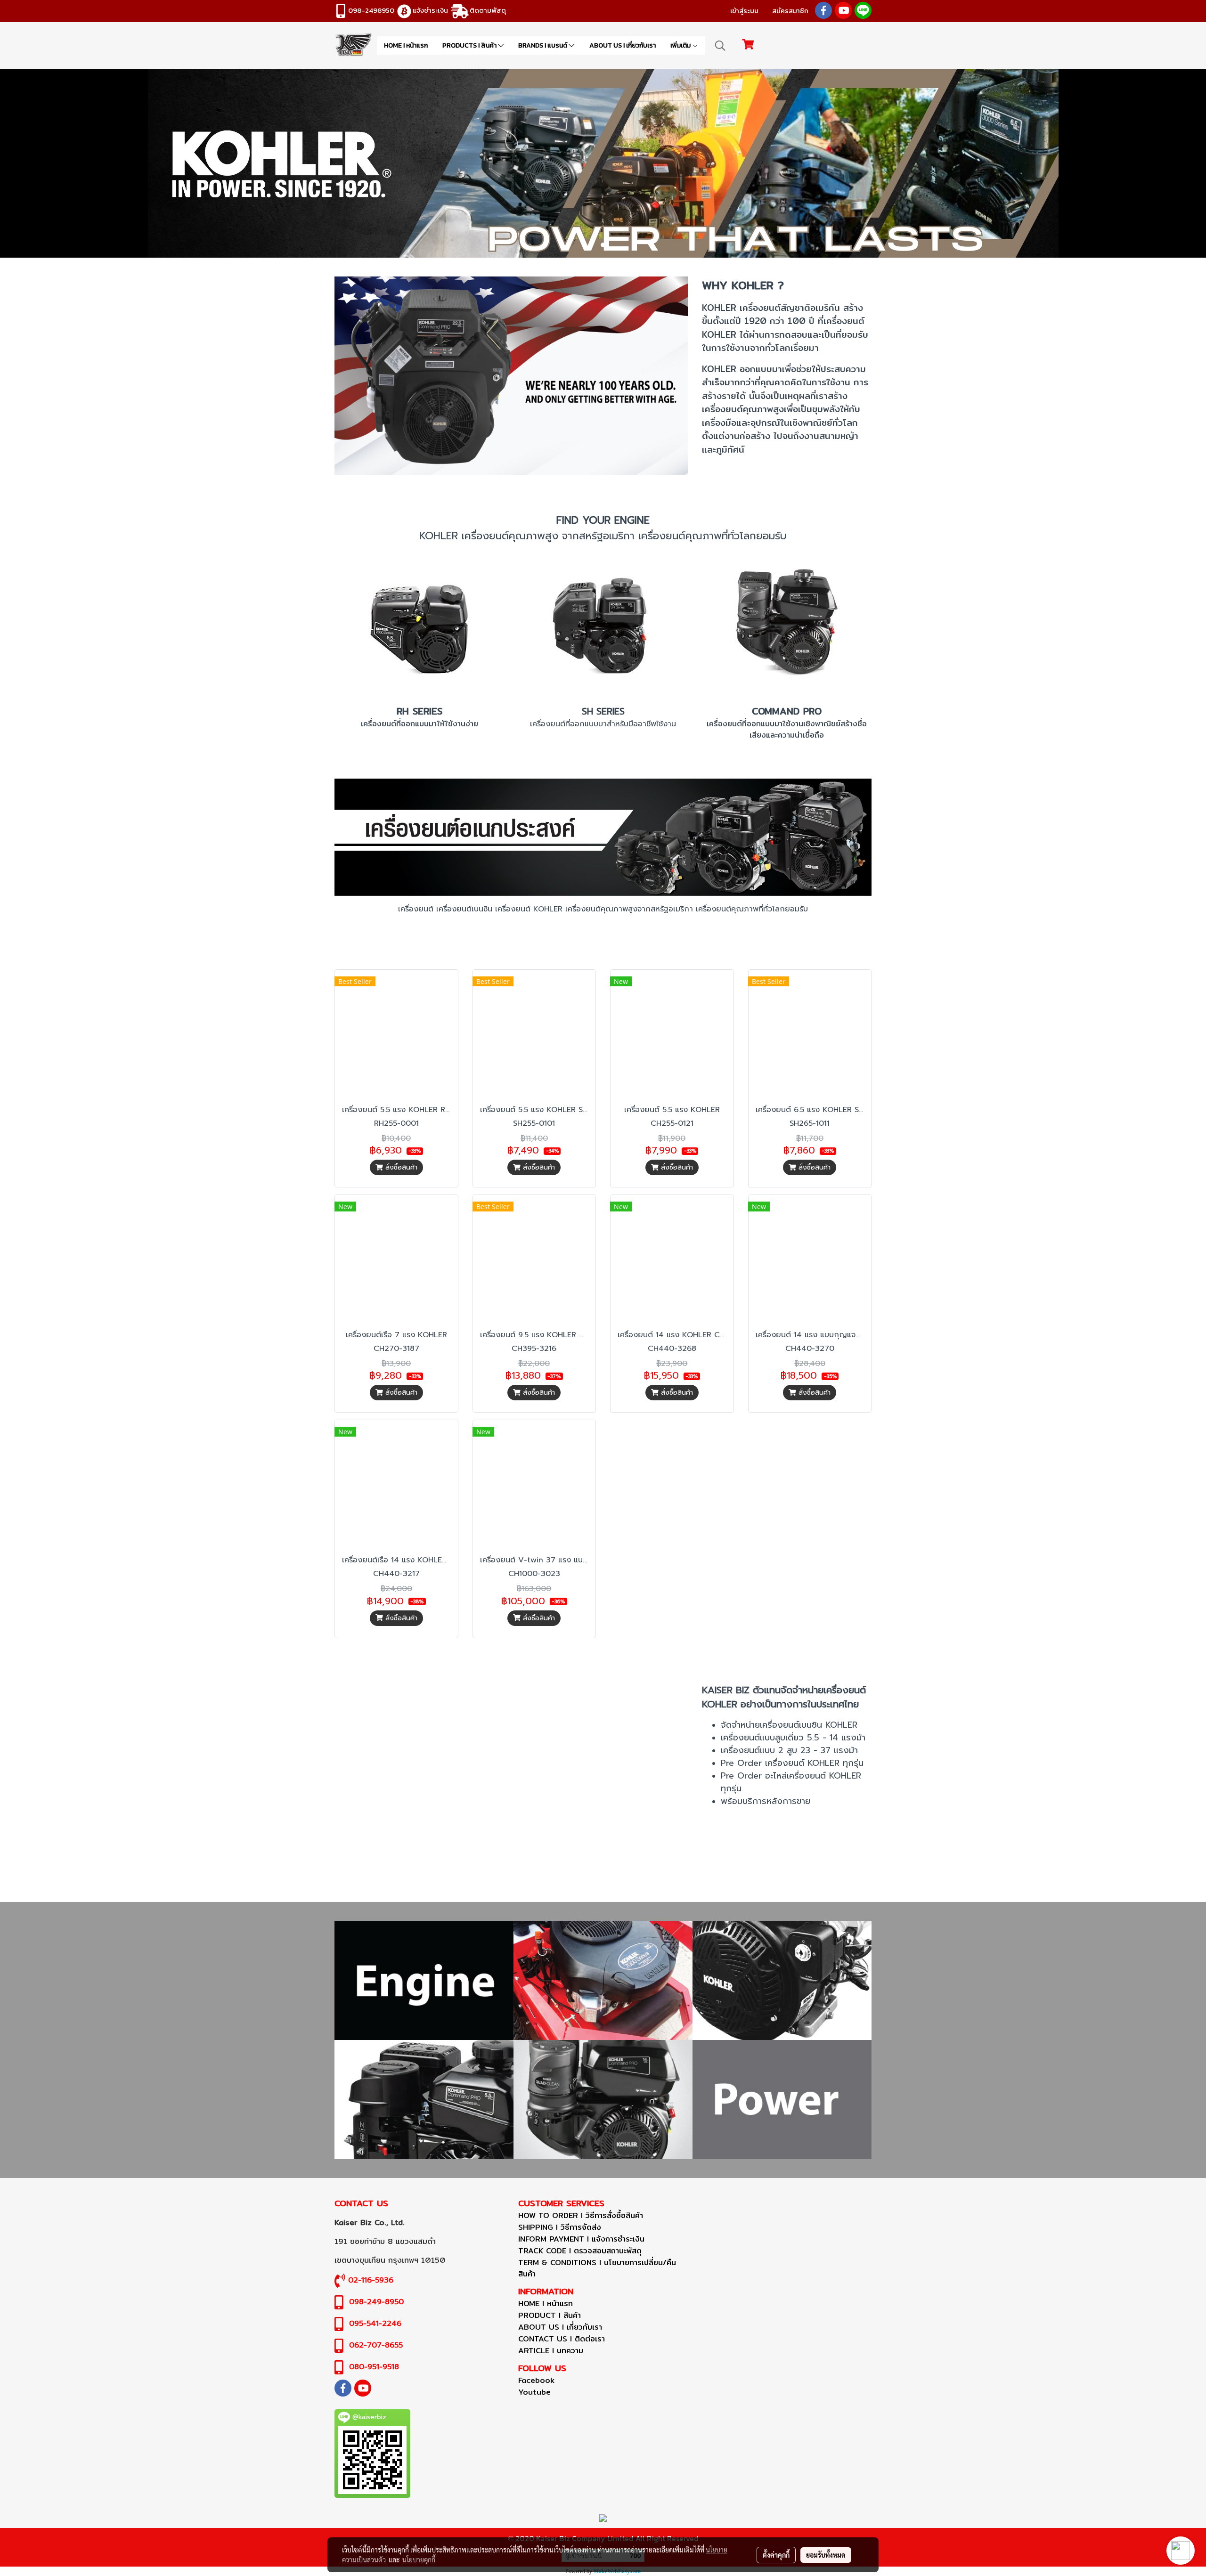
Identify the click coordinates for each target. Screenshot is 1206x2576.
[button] (720, 46)
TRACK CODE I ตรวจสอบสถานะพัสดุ (580, 2251)
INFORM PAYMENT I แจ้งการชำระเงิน (581, 2239)
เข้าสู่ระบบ (744, 11)
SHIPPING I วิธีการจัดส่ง (560, 2227)
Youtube (534, 2392)
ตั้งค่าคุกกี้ (776, 2555)
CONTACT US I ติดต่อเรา (562, 2339)
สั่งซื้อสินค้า (400, 1167)
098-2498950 (371, 10)
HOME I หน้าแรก (406, 45)
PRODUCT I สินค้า (550, 2315)
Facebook (536, 2380)
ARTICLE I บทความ (551, 2351)
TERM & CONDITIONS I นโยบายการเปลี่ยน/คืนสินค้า (597, 2268)
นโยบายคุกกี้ (419, 2560)
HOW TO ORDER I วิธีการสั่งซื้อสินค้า (581, 2215)
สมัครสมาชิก (790, 11)
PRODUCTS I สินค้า (470, 45)
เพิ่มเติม (681, 45)
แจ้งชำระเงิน (430, 10)
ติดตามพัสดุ (488, 10)
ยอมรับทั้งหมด (826, 2555)
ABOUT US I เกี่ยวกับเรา (623, 45)
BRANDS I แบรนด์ (543, 45)
